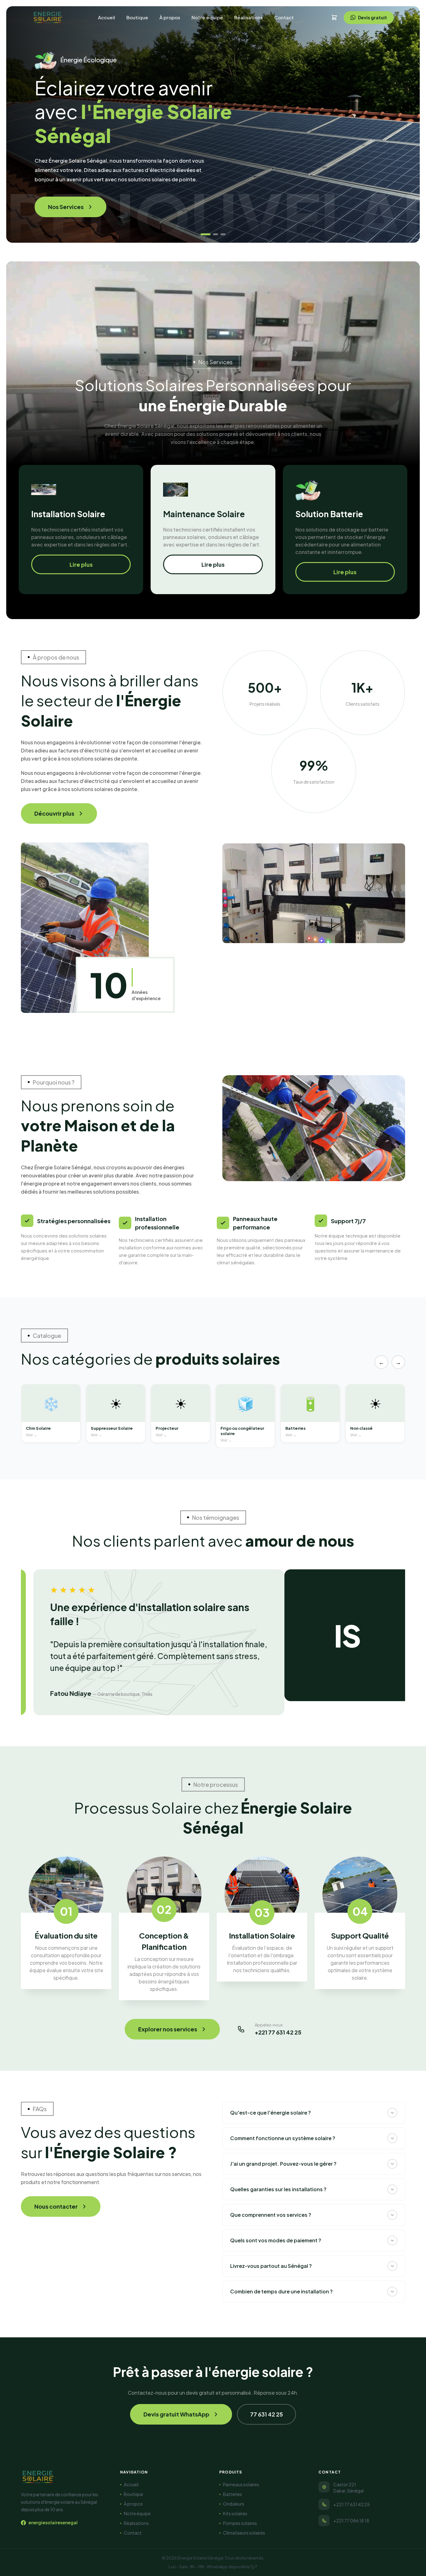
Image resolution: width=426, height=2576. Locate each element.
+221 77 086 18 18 (351, 2521)
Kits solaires (235, 2513)
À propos (170, 17)
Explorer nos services (168, 2029)
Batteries (232, 2494)
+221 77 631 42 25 (352, 2504)
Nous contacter (56, 2206)
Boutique (137, 17)
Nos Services (66, 207)
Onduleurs (234, 2504)
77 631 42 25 (266, 2414)
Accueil (106, 17)
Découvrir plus (54, 813)
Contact (284, 17)
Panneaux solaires (241, 2484)
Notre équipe (207, 17)
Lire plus (81, 564)
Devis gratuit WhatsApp (176, 2414)
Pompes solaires (240, 2523)
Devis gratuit (373, 17)
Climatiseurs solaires (244, 2533)
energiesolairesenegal (53, 2522)
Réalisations (249, 17)
